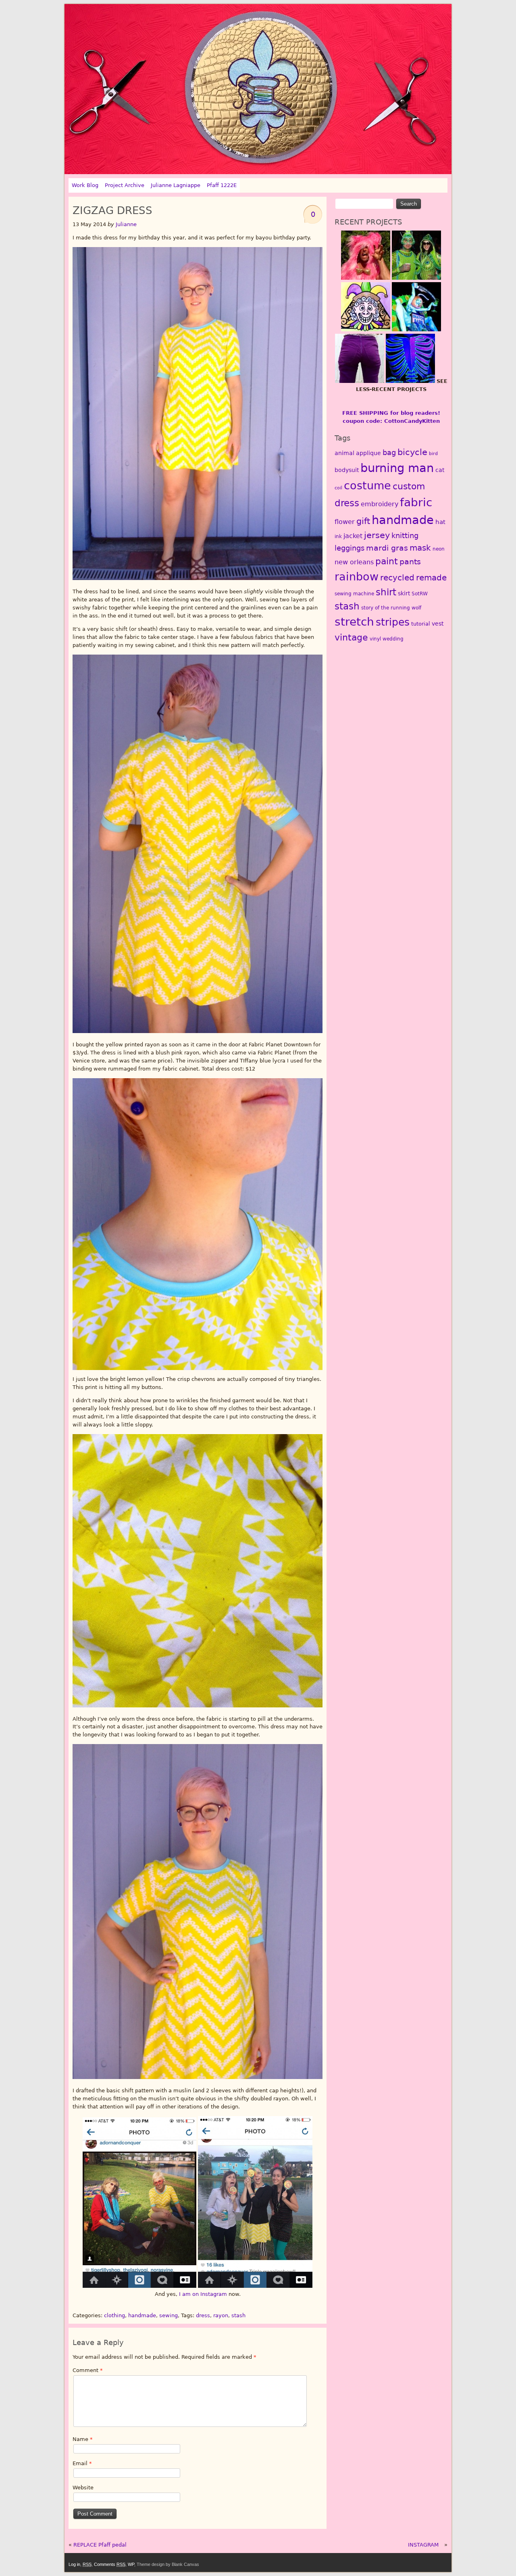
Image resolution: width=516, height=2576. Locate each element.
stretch (354, 622)
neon (439, 549)
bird (433, 454)
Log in (74, 2564)
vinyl (375, 639)
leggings (350, 548)
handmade (142, 2315)
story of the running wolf (391, 608)
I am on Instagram (203, 2294)
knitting (405, 535)
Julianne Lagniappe (176, 185)
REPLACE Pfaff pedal (100, 2545)
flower (345, 522)
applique (368, 453)
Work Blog (85, 185)
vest (438, 624)
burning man (397, 468)
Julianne (126, 224)
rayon (221, 2315)
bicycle (412, 452)
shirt (386, 592)
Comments (110, 2564)
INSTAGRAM (423, 2545)
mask (420, 548)
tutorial (421, 624)
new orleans (354, 562)
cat (440, 470)
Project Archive (125, 185)
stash (238, 2315)
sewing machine (354, 594)
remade (431, 578)
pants (410, 562)
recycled (397, 578)
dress (203, 2315)
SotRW (420, 594)
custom (409, 486)
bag (389, 452)
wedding (393, 639)
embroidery (380, 504)
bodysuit (347, 470)
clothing (114, 2315)
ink (338, 536)
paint (387, 561)
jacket (353, 536)
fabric (416, 502)
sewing (169, 2315)
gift (363, 521)
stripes (393, 622)
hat (440, 522)
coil (338, 488)
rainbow (357, 576)
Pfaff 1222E (222, 185)
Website (83, 2488)
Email (82, 2463)
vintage (351, 637)
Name (83, 2439)
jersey (377, 535)
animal (344, 453)
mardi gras (387, 548)
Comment (88, 2370)
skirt (404, 593)
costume (367, 485)
